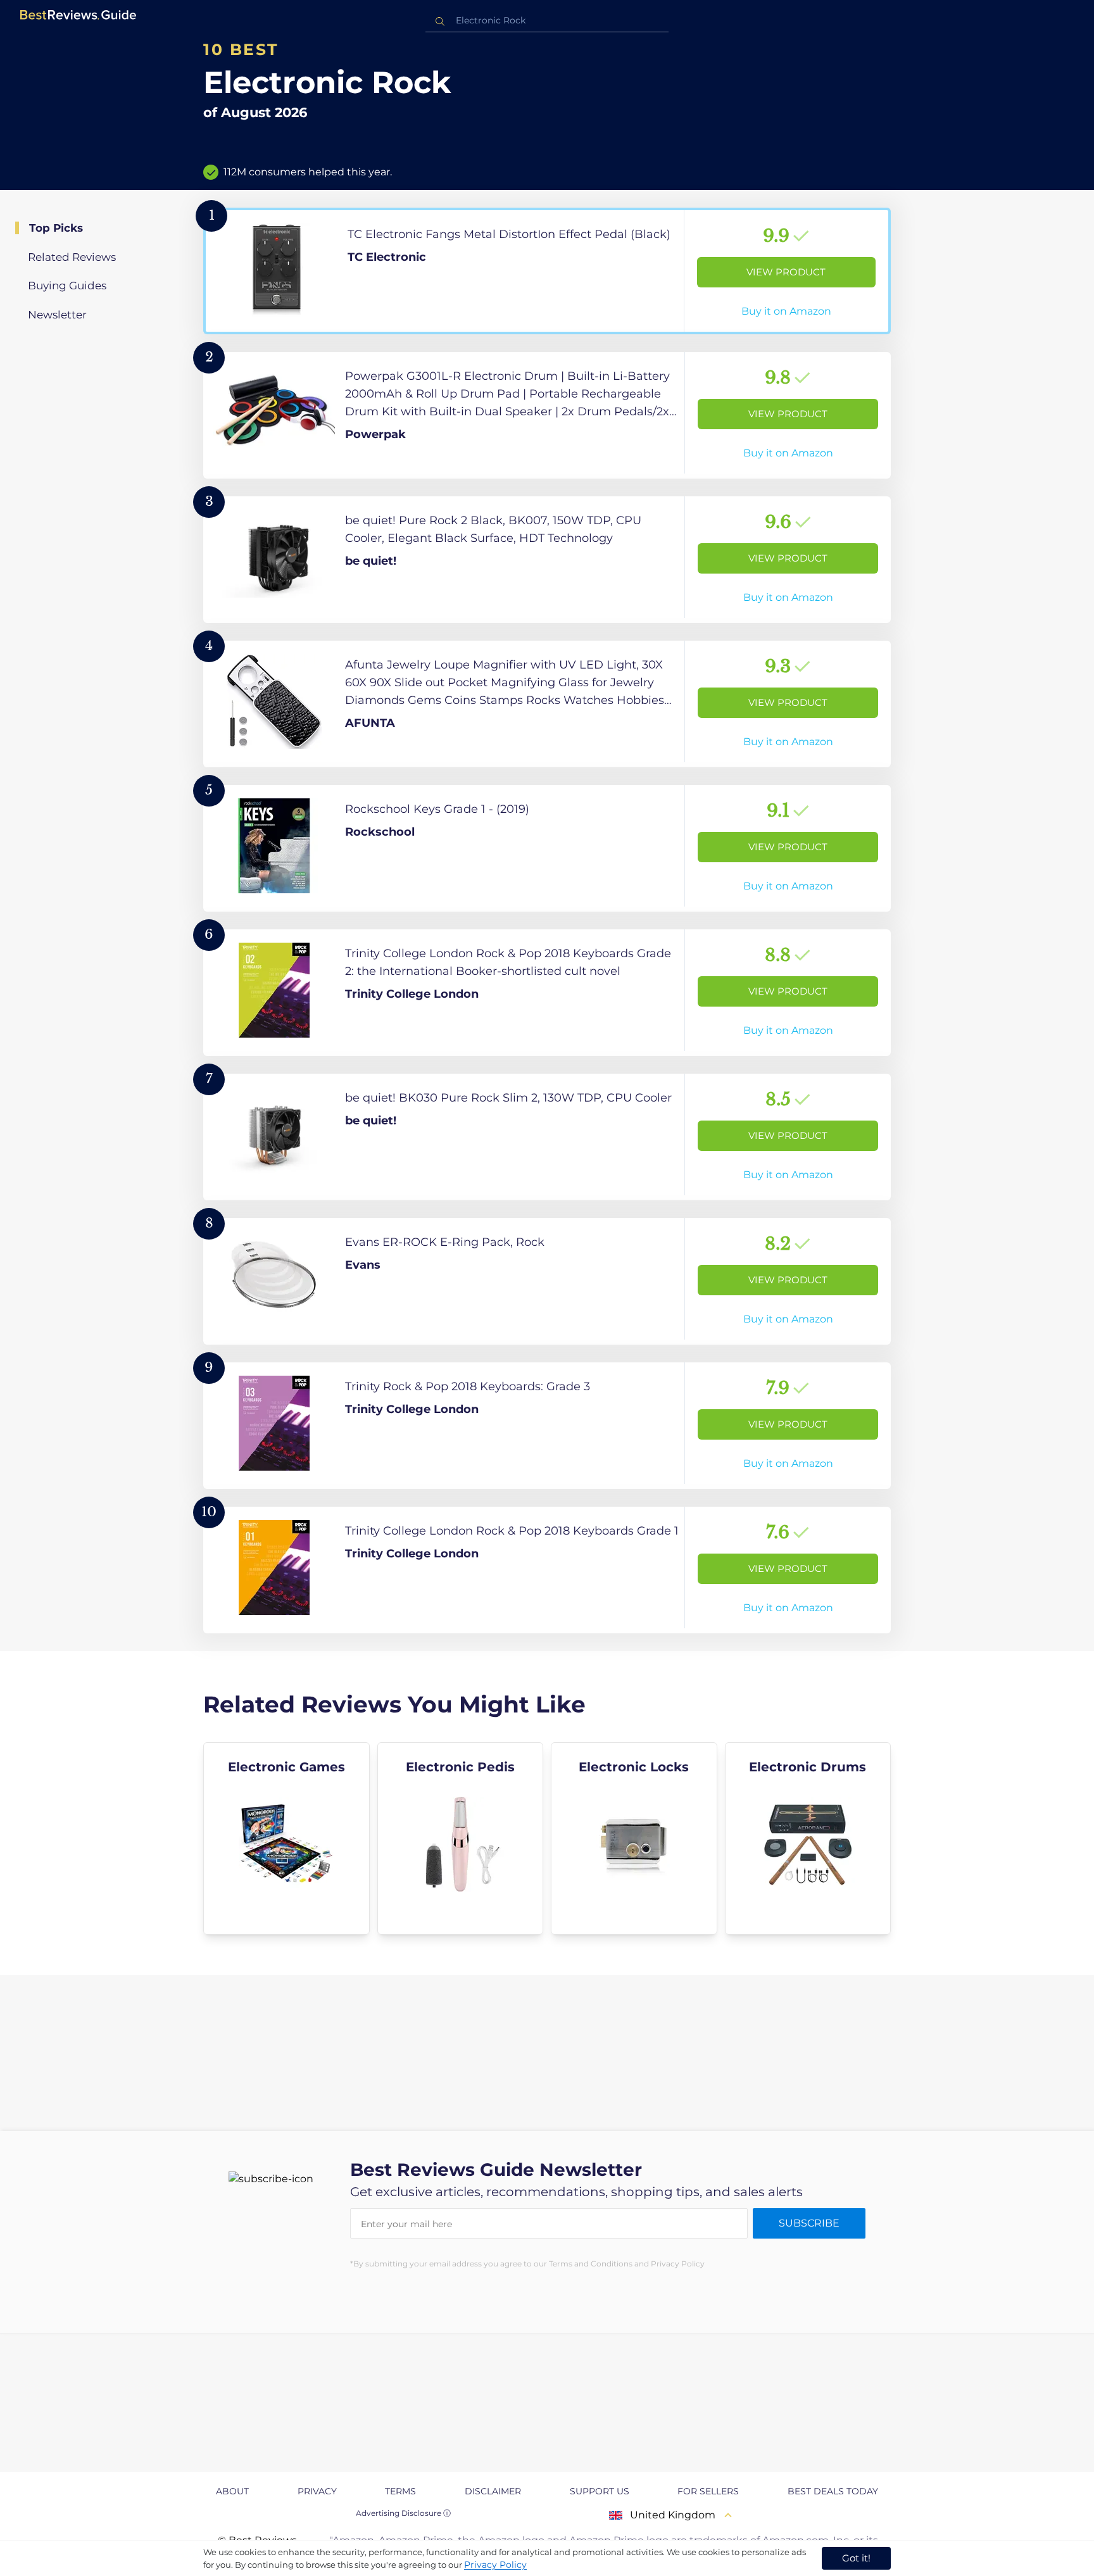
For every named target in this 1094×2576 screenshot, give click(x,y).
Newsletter (57, 315)
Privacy (317, 2491)
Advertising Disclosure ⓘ (403, 2513)
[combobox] (547, 21)
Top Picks (56, 228)
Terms (400, 2491)
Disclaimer (493, 2491)
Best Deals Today (833, 2491)
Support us (600, 2491)
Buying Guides (67, 286)
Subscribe (809, 2223)
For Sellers (708, 2491)
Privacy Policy (495, 2565)
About (232, 2491)
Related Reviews (72, 257)
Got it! (856, 2558)
